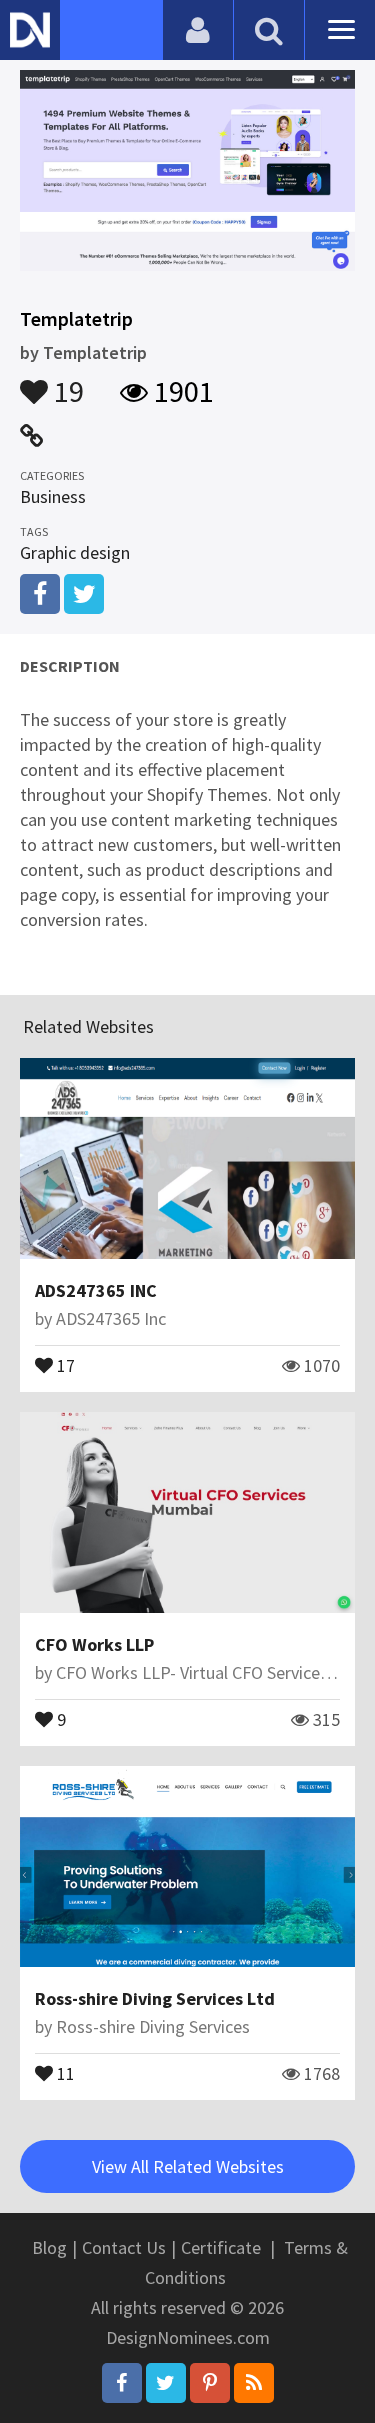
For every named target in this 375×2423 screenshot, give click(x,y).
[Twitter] (166, 2383)
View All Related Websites (188, 2166)
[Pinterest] (210, 2383)
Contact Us (124, 2247)
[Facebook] (122, 2383)
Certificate (221, 2247)
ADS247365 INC (96, 1290)
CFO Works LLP (94, 1644)
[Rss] (254, 2383)
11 (64, 2072)
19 (66, 382)
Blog (49, 2247)
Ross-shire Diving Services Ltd (155, 1998)
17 (64, 1364)
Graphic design (75, 552)
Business (53, 496)
